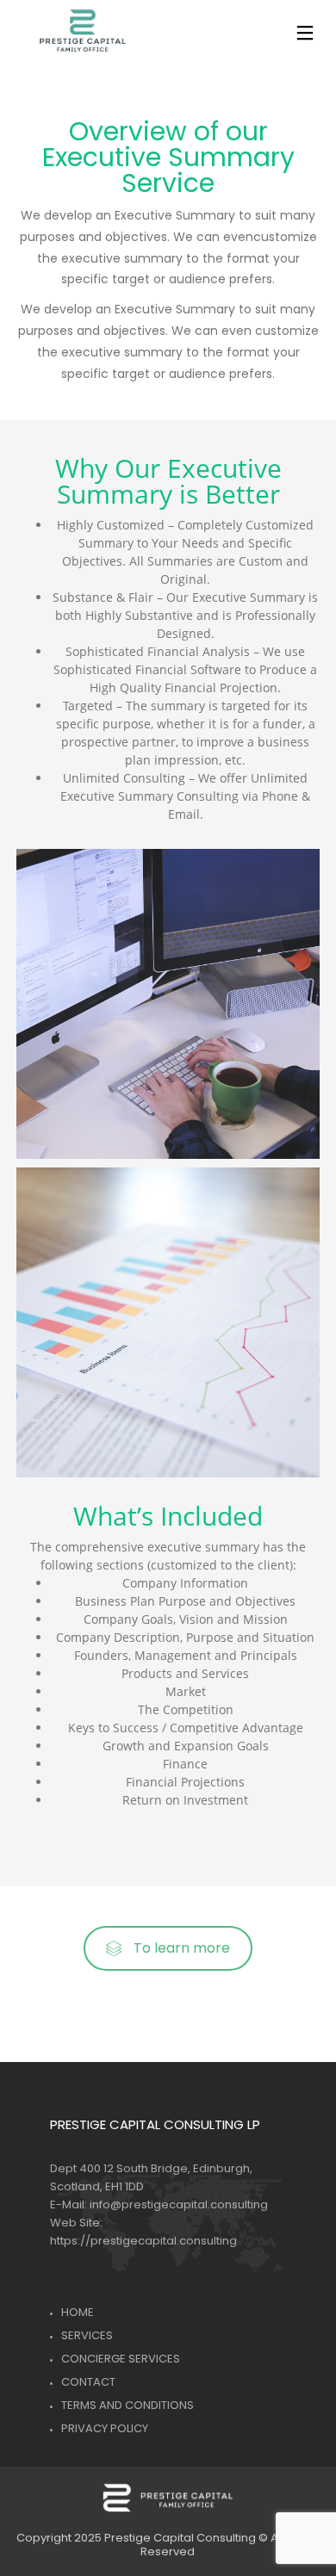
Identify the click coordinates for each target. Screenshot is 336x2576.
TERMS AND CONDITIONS (128, 2405)
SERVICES (87, 2335)
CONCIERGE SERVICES (121, 2359)
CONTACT (88, 2382)
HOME (78, 2312)
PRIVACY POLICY (105, 2428)
